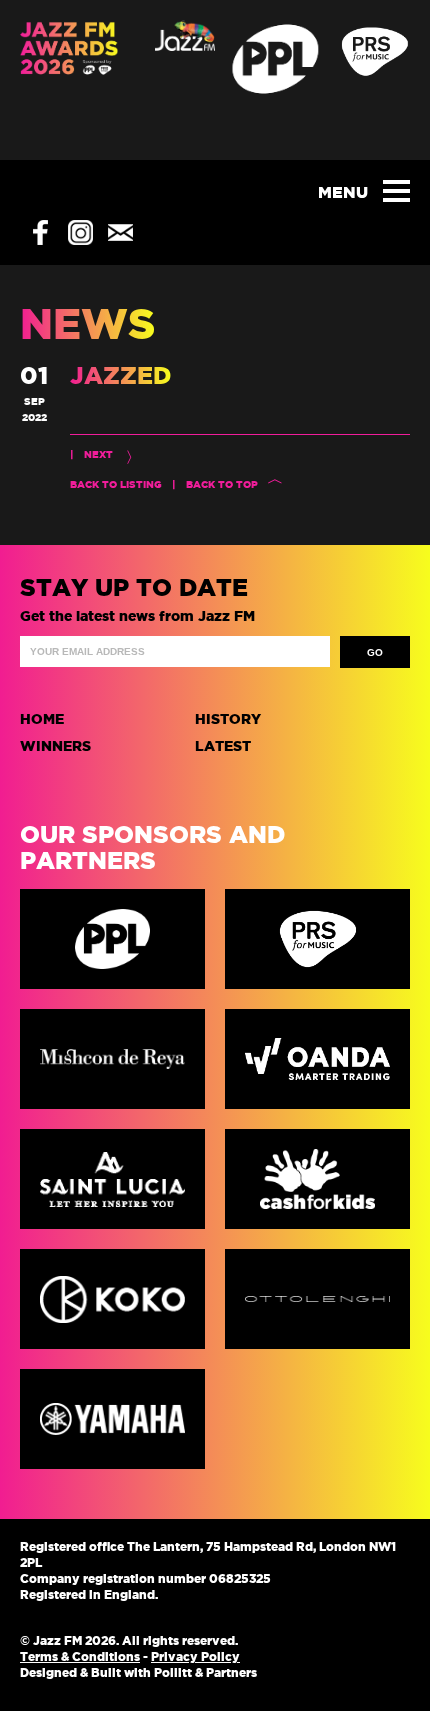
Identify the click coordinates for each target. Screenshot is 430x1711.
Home (42, 719)
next (98, 454)
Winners (55, 746)
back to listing (116, 484)
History (228, 719)
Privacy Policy (195, 1656)
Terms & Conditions (80, 1656)
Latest (223, 746)
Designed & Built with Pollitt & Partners (138, 1672)
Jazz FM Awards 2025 (69, 80)
